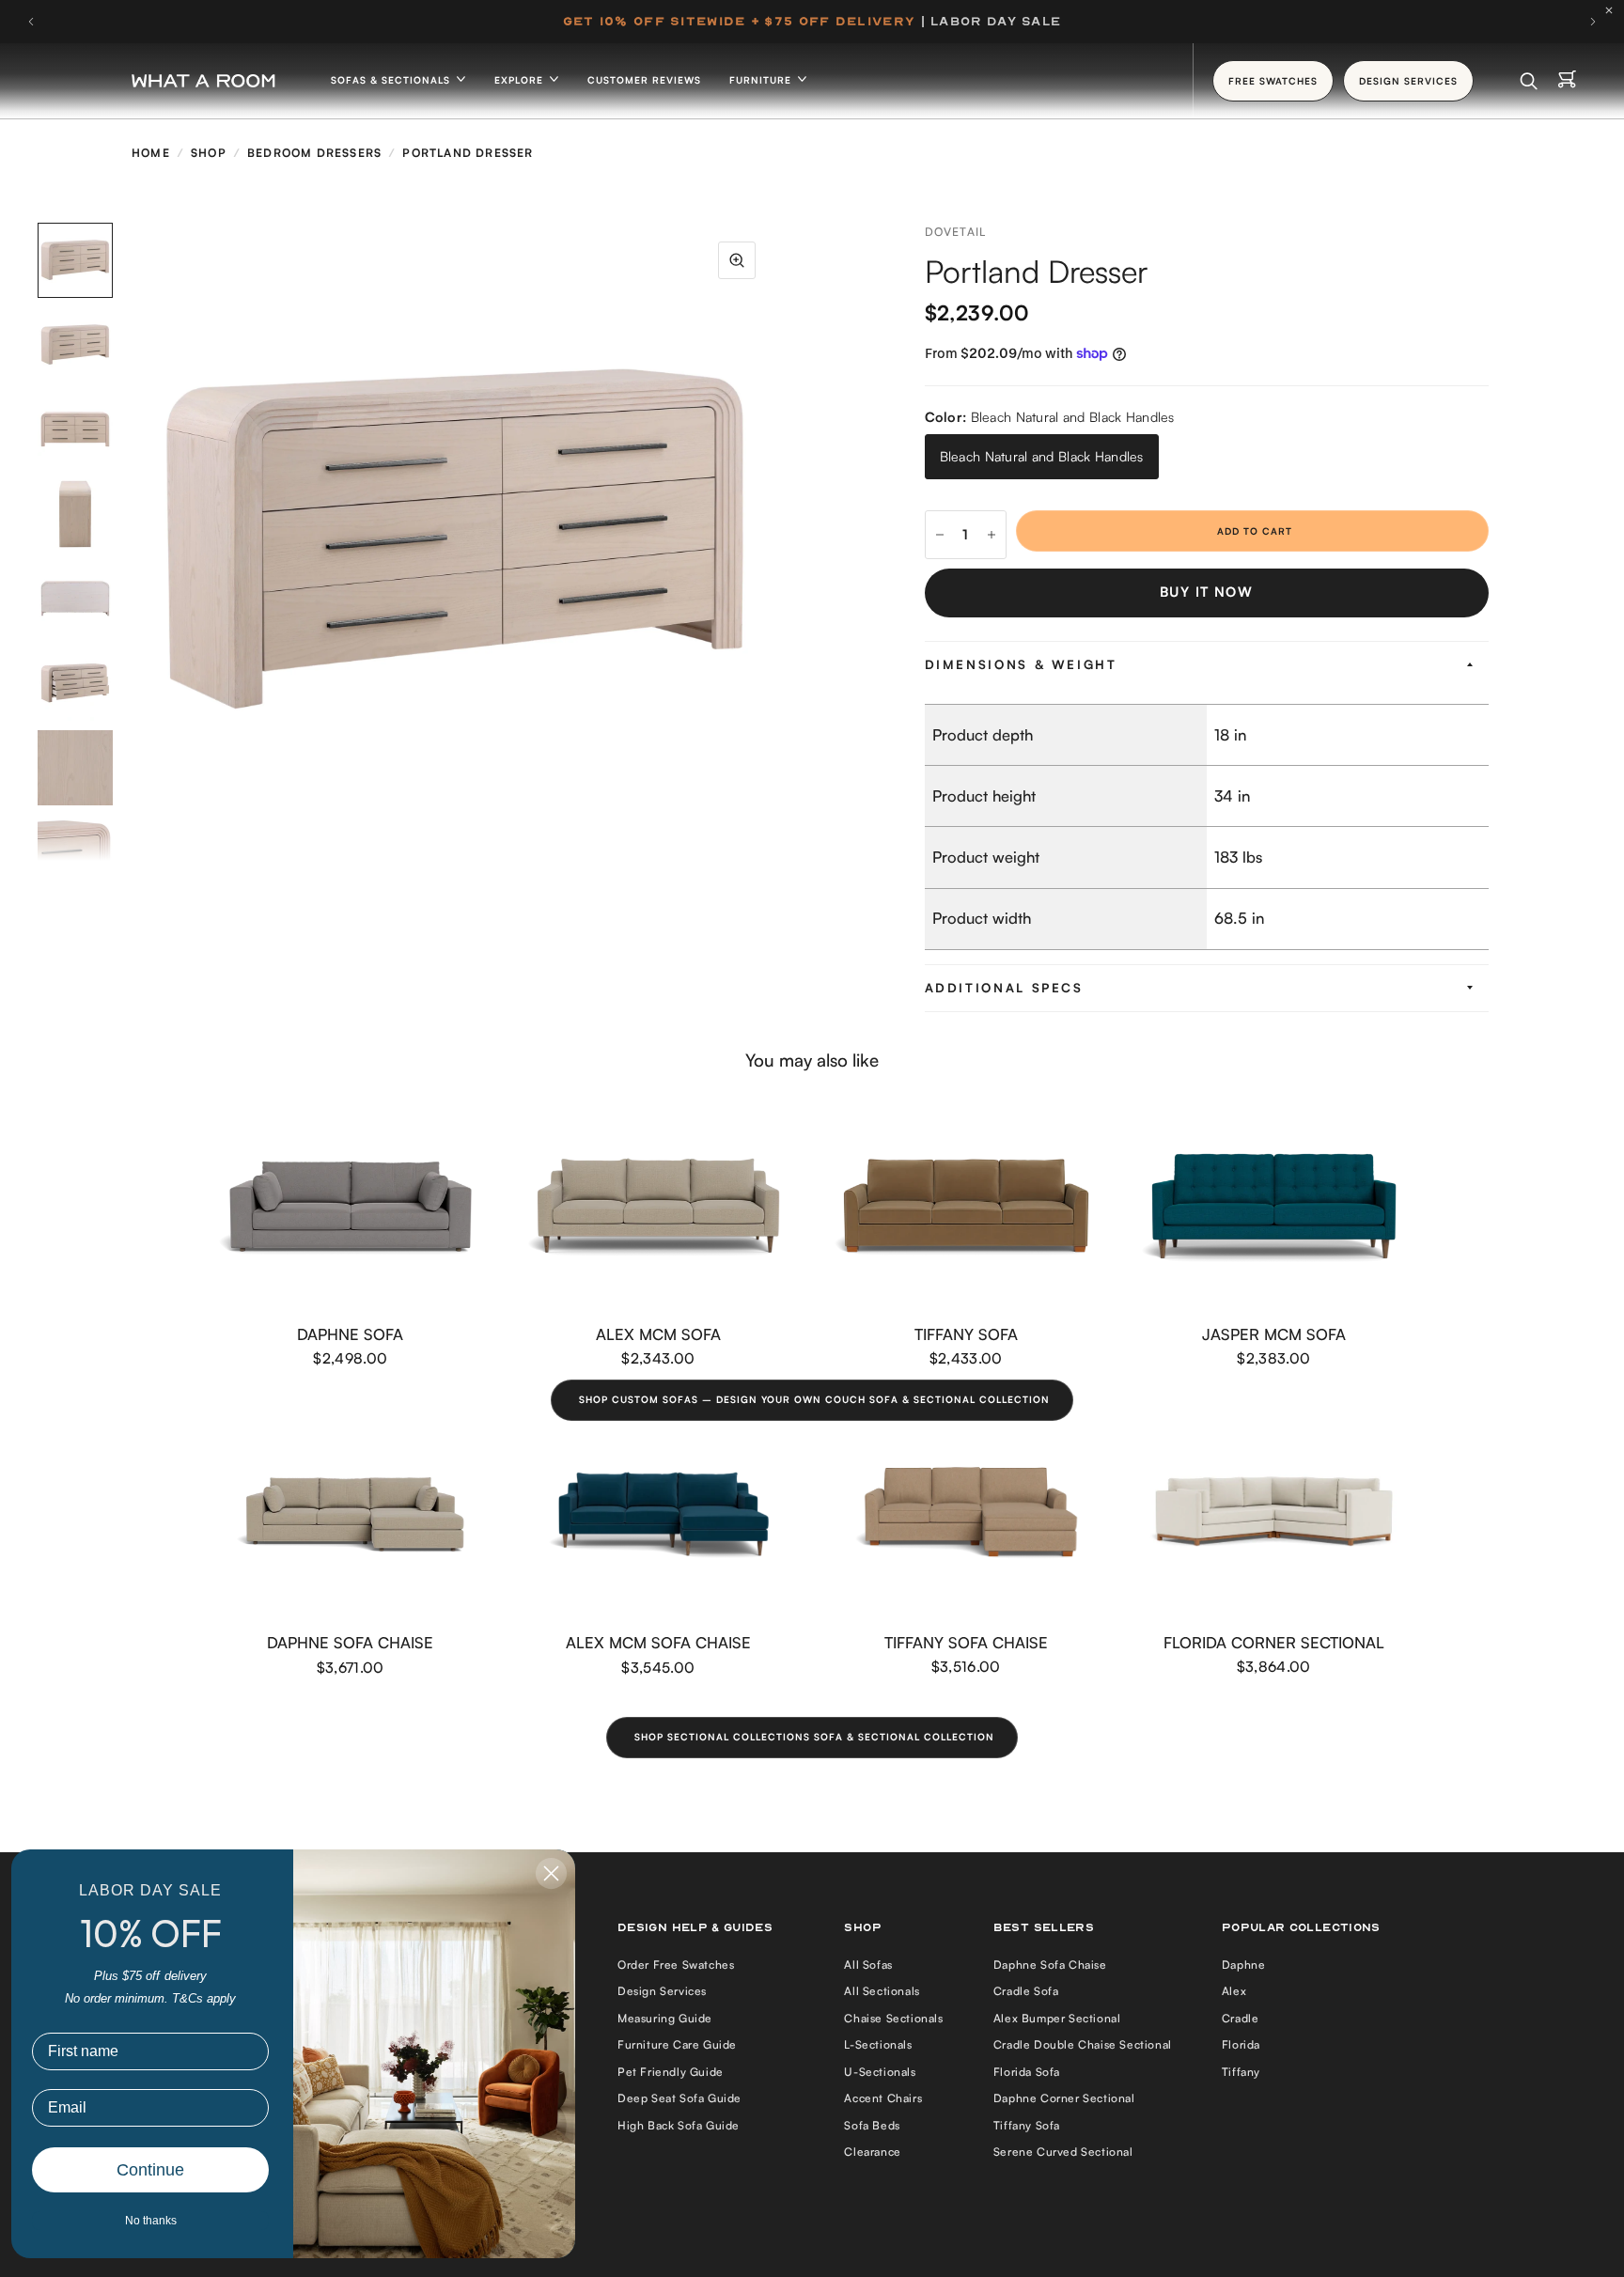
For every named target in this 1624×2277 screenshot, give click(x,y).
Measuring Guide (665, 2018)
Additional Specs (1004, 988)
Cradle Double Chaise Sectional (1083, 2044)
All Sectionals (882, 1991)
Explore (521, 80)
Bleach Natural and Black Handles (1042, 456)
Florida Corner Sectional (1274, 1642)
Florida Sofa (1027, 2072)
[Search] (1529, 81)
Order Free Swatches (676, 1965)
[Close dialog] (551, 1873)
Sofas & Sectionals (392, 80)
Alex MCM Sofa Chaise (658, 1642)
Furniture (762, 80)
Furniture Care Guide (677, 2044)
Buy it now (1206, 592)
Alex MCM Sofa (658, 1333)
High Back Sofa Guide (679, 2125)
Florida (1241, 2044)
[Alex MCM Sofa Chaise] (659, 1514)
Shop (209, 153)
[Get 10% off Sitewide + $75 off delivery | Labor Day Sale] (812, 22)
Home (151, 153)
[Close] (1614, 10)
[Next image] (774, 542)
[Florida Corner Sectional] (1274, 1514)
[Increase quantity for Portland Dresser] (992, 535)
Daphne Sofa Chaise (350, 1642)
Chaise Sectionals (893, 2018)
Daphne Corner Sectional (1064, 2098)
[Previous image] (136, 542)
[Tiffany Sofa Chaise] (966, 1514)
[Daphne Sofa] (351, 1206)
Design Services (662, 1991)
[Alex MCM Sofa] (659, 1206)
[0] (1567, 81)
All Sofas (868, 1965)
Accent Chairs (883, 2098)
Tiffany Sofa (966, 1333)
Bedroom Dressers (314, 153)
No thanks (151, 2221)
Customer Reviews (644, 80)
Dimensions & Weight (1021, 664)
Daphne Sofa (350, 1333)
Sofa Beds (872, 2125)
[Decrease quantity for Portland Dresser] (940, 535)
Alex (1234, 1991)
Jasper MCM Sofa (1274, 1333)
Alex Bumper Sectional (1057, 2018)
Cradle (1241, 2018)
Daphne (1244, 1965)
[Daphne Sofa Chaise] (351, 1514)
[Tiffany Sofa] (966, 1206)
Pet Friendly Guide (671, 2072)
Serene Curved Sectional (1063, 2152)
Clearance (872, 2152)
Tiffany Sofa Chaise (966, 1642)
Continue (150, 2170)
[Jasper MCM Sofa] (1274, 1206)
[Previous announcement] (31, 22)
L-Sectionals (878, 2044)
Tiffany (1241, 2072)
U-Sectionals (880, 2072)
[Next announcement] (1593, 22)
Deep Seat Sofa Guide (679, 2098)
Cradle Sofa (1026, 1991)
